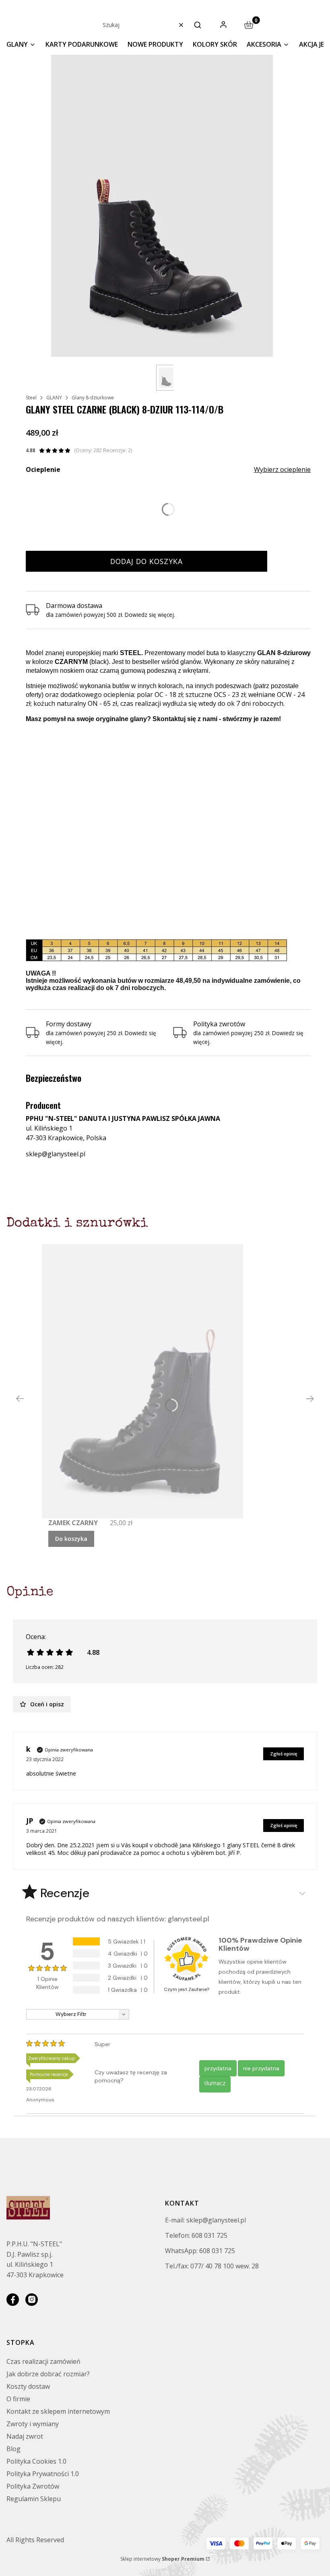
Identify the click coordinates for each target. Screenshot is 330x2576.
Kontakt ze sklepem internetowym (58, 2411)
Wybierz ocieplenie (282, 469)
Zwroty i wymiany (33, 2424)
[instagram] (32, 2300)
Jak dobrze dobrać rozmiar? (48, 2374)
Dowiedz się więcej (149, 615)
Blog (13, 2449)
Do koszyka (71, 1539)
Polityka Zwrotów (33, 2486)
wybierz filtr (71, 2014)
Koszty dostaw (28, 2386)
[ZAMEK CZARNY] (142, 1381)
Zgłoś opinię (284, 1754)
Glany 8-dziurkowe (93, 398)
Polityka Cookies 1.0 (36, 2461)
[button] (198, 25)
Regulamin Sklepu (34, 2499)
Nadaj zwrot (25, 2436)
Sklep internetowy (162, 2559)
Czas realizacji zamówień (43, 2361)
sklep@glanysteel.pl (56, 1154)
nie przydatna (261, 2068)
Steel (31, 398)
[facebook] (13, 2300)
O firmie (18, 2399)
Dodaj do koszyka (146, 561)
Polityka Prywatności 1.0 (43, 2474)
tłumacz (215, 2083)
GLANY (54, 398)
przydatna (218, 2068)
